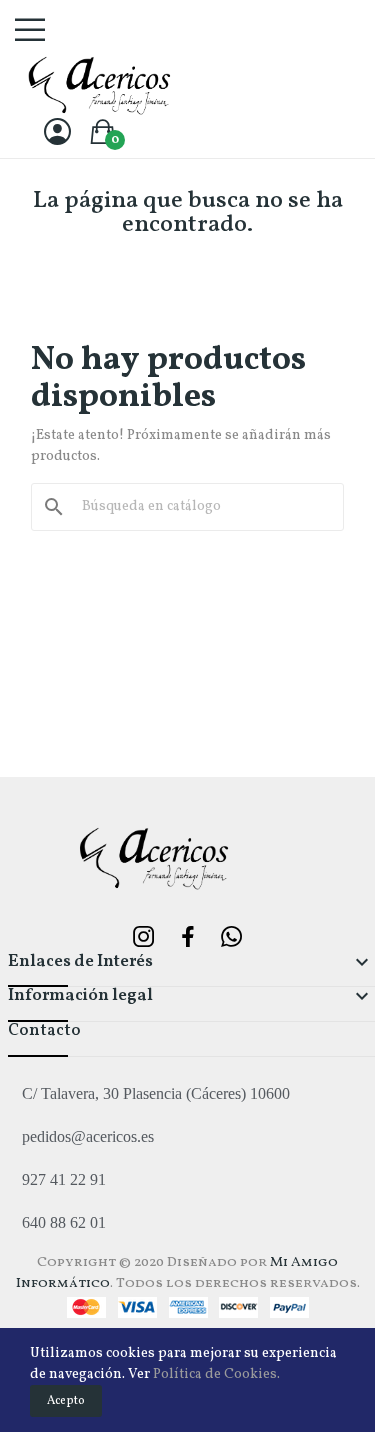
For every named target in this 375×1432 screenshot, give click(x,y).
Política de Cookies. (216, 1374)
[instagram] (144, 939)
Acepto (66, 1401)
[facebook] (188, 939)
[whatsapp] (232, 939)
